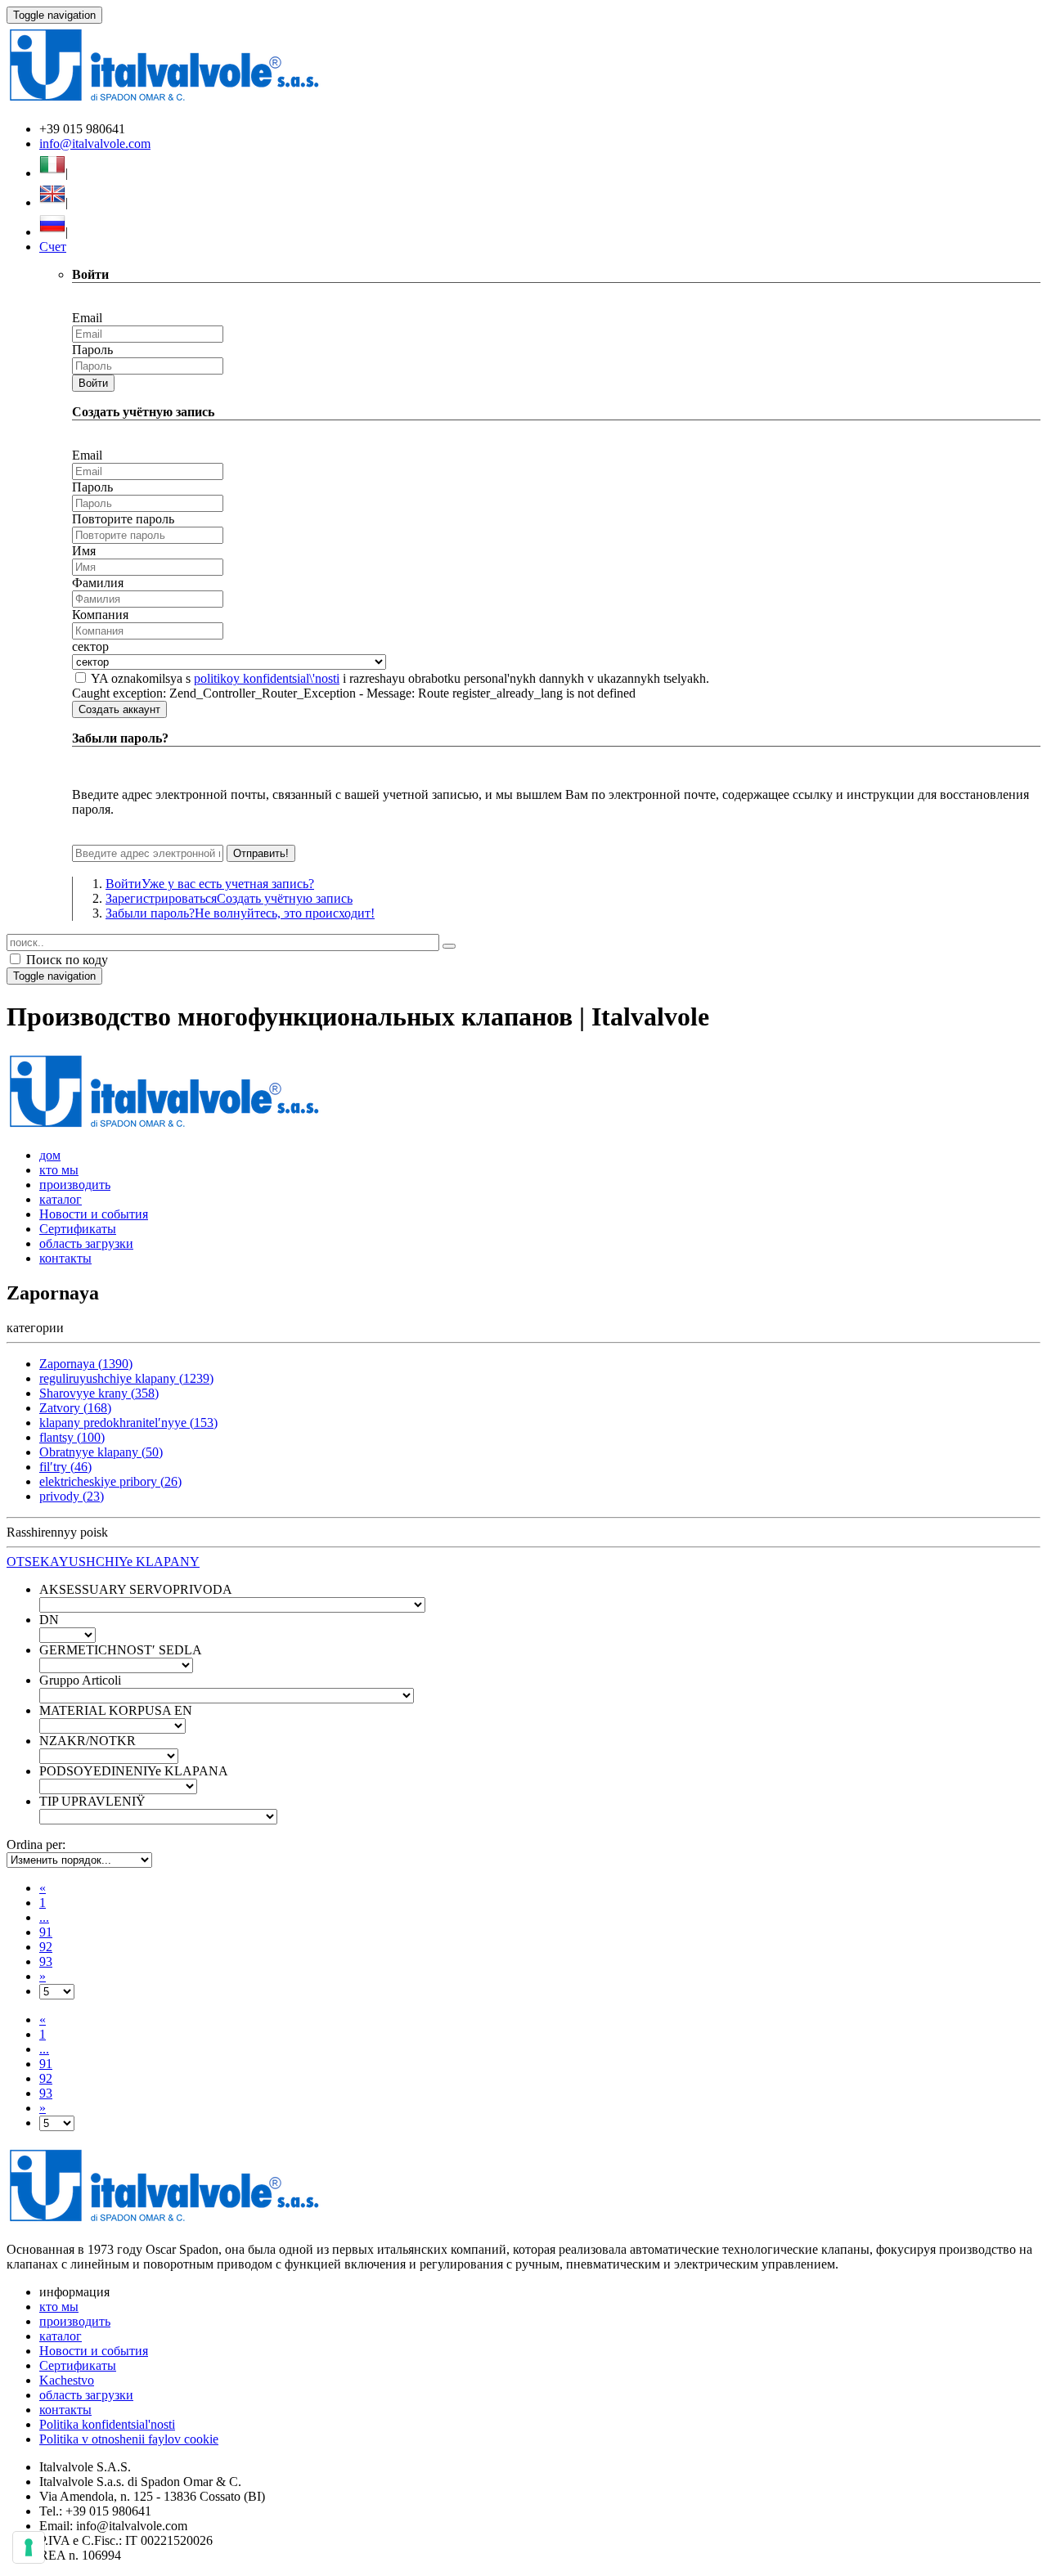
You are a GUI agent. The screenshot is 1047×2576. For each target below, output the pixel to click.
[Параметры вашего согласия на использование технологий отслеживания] (29, 2547)
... (44, 1917)
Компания (100, 615)
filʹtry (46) (65, 1467)
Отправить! (261, 853)
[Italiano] (52, 173)
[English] (52, 202)
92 (46, 1947)
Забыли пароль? (240, 913)
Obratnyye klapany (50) (101, 1452)
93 (46, 1961)
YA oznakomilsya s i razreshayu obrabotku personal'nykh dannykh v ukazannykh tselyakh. (400, 678)
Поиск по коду (65, 960)
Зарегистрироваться (229, 898)
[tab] (523, 1562)
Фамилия (98, 583)
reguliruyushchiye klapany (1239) (126, 1378)
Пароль (92, 350)
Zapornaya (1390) (86, 1364)
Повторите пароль (123, 519)
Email (87, 318)
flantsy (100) (72, 1437)
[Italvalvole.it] (164, 1127)
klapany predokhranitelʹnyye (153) (128, 1423)
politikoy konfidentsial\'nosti (267, 678)
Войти (93, 383)
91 (46, 1932)
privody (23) (72, 1496)
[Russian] (52, 232)
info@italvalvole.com (95, 144)
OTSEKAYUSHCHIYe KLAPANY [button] (103, 1562)
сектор (90, 646)
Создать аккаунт (119, 709)
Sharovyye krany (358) (99, 1393)
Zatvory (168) (75, 1408)
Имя (84, 551)
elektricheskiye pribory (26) (110, 1481)
